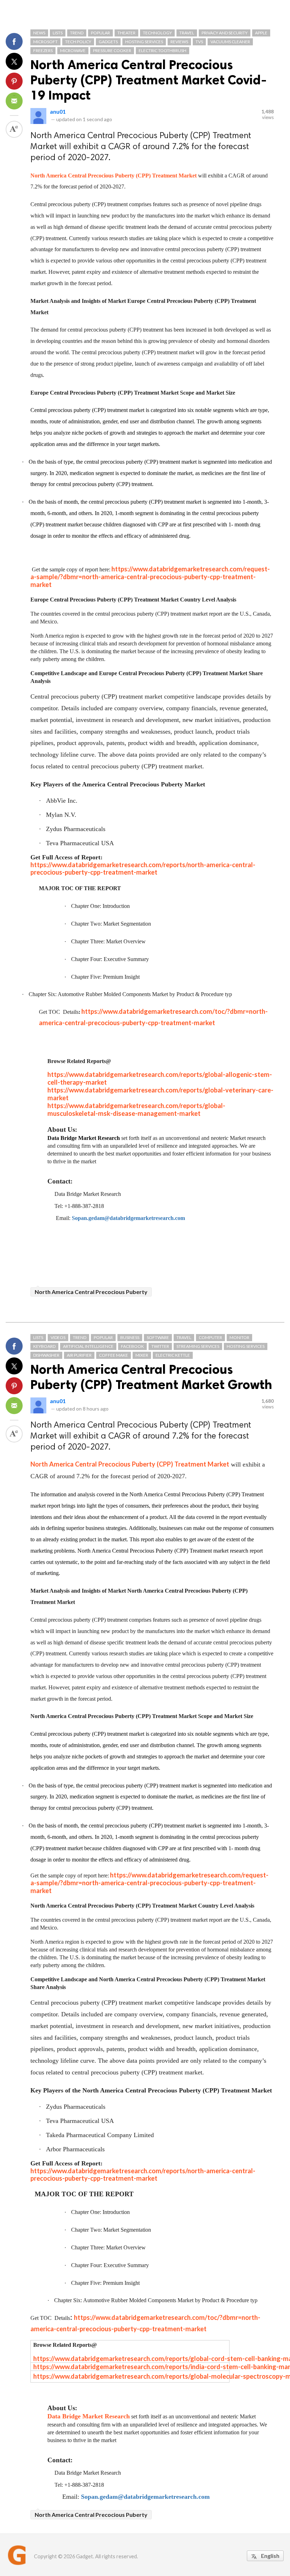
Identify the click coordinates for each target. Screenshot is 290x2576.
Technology (157, 33)
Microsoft (45, 42)
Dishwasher (46, 1355)
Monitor (239, 1337)
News (39, 33)
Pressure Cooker (112, 50)
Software (158, 1337)
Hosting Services (144, 42)
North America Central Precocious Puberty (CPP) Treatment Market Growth (151, 1377)
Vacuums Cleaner (230, 42)
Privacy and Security (225, 33)
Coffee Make (114, 1355)
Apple (261, 33)
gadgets (108, 42)
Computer (210, 1337)
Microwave (73, 50)
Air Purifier (79, 1355)
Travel (187, 33)
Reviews (179, 42)
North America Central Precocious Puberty (91, 1292)
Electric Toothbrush (163, 50)
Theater (126, 33)
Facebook (132, 1346)
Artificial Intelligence (88, 1346)
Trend (77, 33)
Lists (58, 33)
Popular (100, 33)
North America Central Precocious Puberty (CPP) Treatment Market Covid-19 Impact (149, 80)
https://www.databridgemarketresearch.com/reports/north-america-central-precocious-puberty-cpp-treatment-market (143, 2174)
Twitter (160, 1346)
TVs (199, 42)
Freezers (43, 50)
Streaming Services (198, 1346)
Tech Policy (78, 42)
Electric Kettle (173, 1355)
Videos (58, 1337)
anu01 (58, 111)
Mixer (142, 1355)
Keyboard (44, 1346)
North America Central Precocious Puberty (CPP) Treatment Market (114, 176)
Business (130, 1337)
